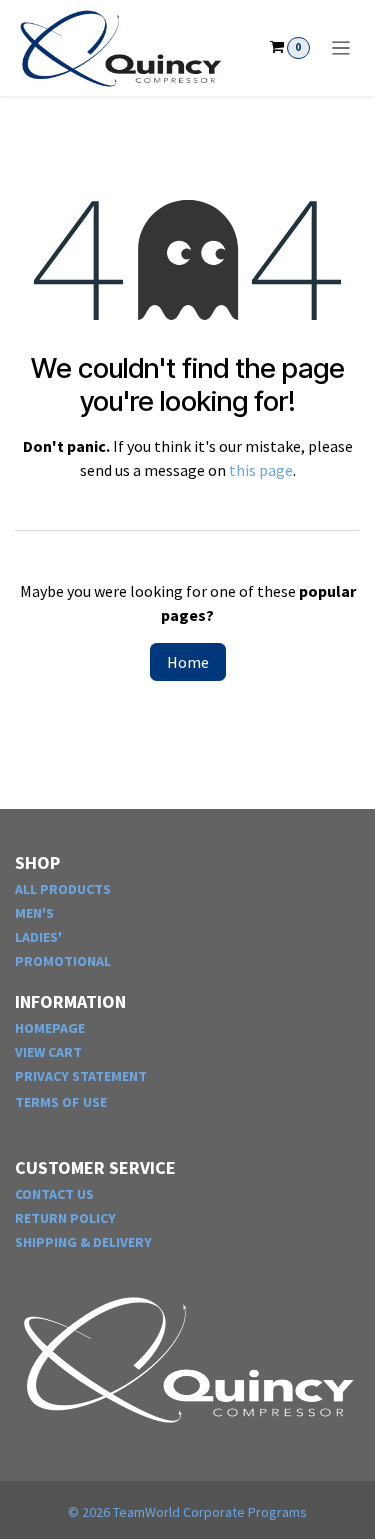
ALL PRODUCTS (63, 889)
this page (261, 470)
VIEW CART (48, 1052)
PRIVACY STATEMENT (81, 1076)
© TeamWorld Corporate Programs (187, 1512)
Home (188, 662)
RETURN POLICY (65, 1218)
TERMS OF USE (61, 1102)
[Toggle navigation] (341, 48)
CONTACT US (54, 1194)
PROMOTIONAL (63, 961)
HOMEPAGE (50, 1028)
